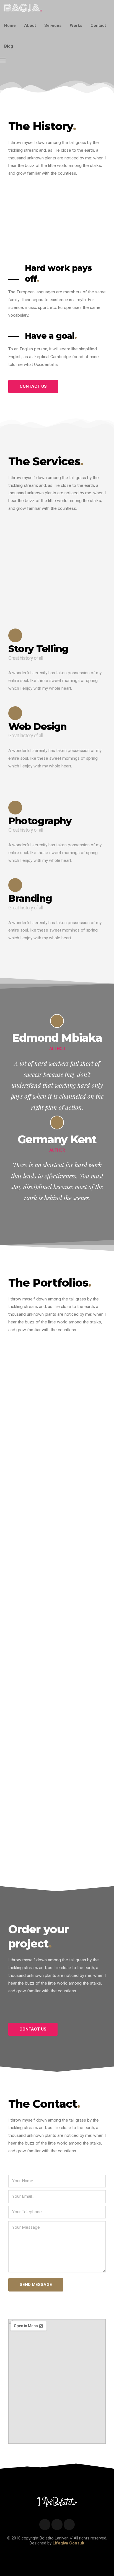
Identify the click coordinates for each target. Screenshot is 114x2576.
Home (10, 25)
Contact (98, 25)
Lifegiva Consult (68, 2543)
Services (53, 25)
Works (76, 25)
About (30, 25)
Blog (9, 46)
